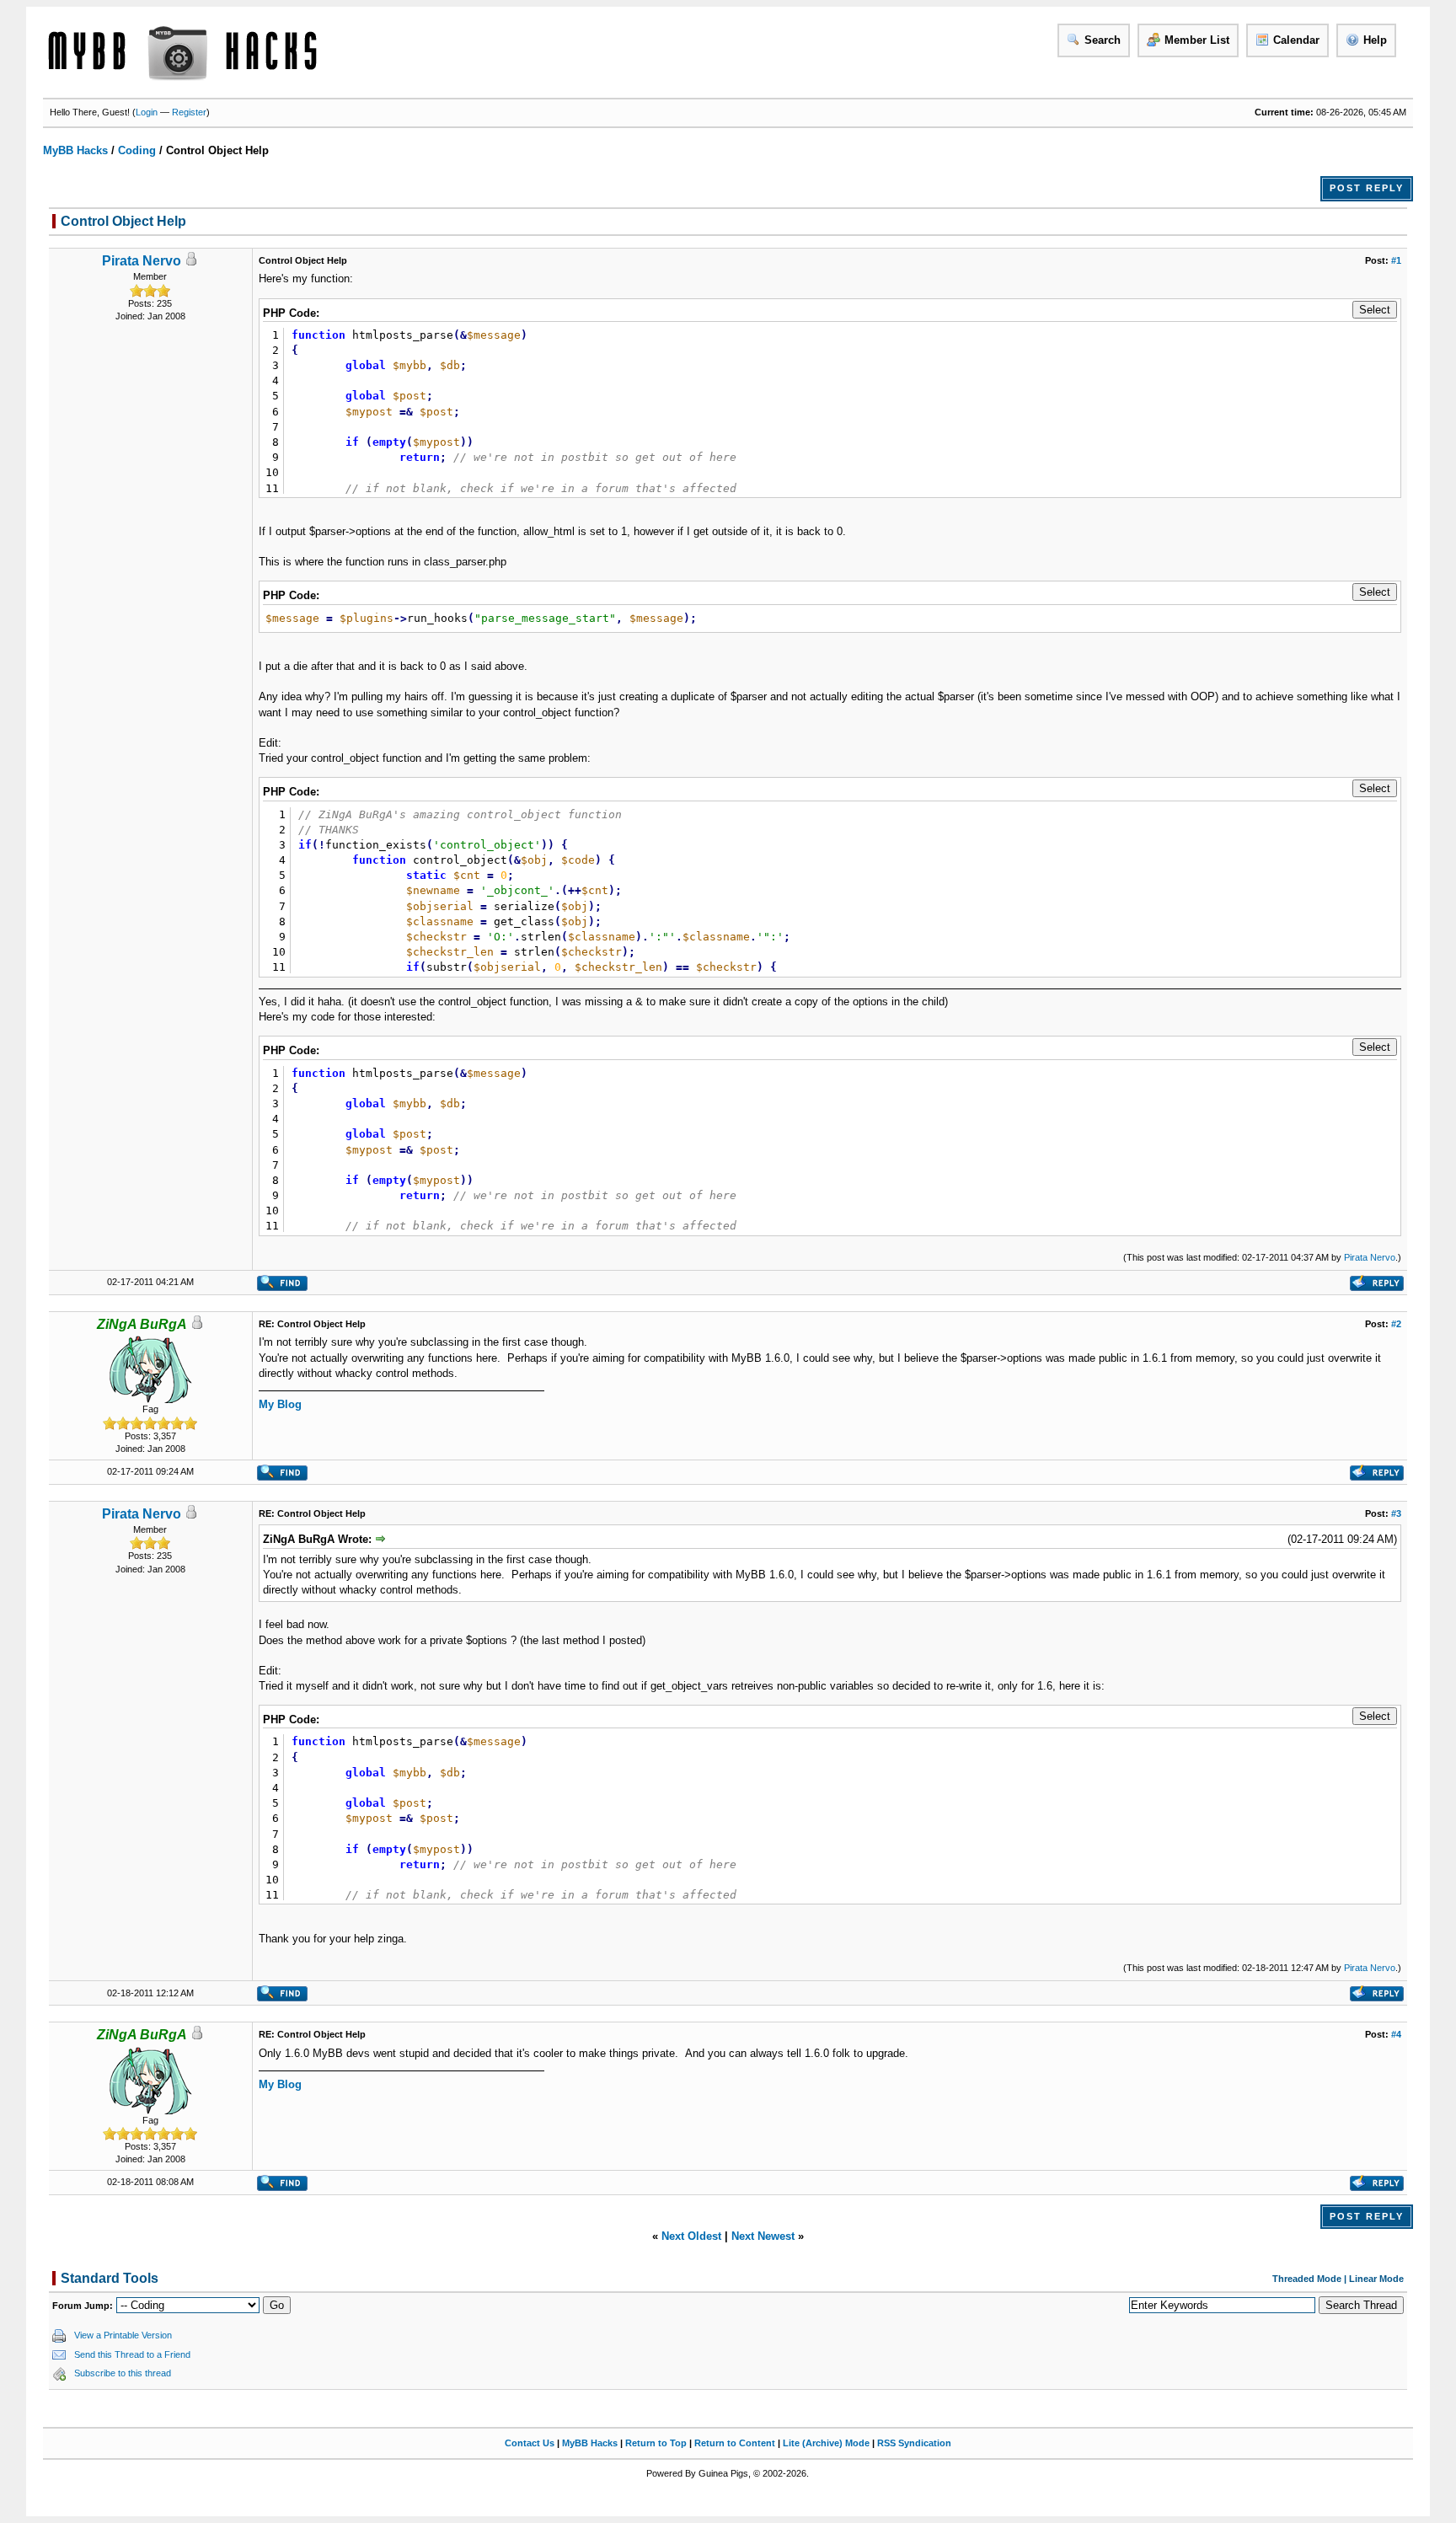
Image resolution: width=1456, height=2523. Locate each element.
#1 (1396, 260)
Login (147, 112)
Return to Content (735, 2443)
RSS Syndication (914, 2443)
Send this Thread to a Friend (132, 2354)
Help (1375, 40)
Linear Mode (1376, 2279)
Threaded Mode (1307, 2279)
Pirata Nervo (142, 261)
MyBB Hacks (75, 150)
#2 (1396, 1324)
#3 (1396, 1513)
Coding (137, 150)
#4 (1396, 2034)
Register (189, 112)
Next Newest (763, 2236)
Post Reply (1367, 188)
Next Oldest (691, 2236)
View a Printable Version (123, 2335)
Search (1103, 40)
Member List (1197, 40)
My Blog (280, 1404)
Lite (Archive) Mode (826, 2443)
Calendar (1296, 40)
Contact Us (530, 2443)
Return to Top (656, 2443)
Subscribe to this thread (123, 2373)
